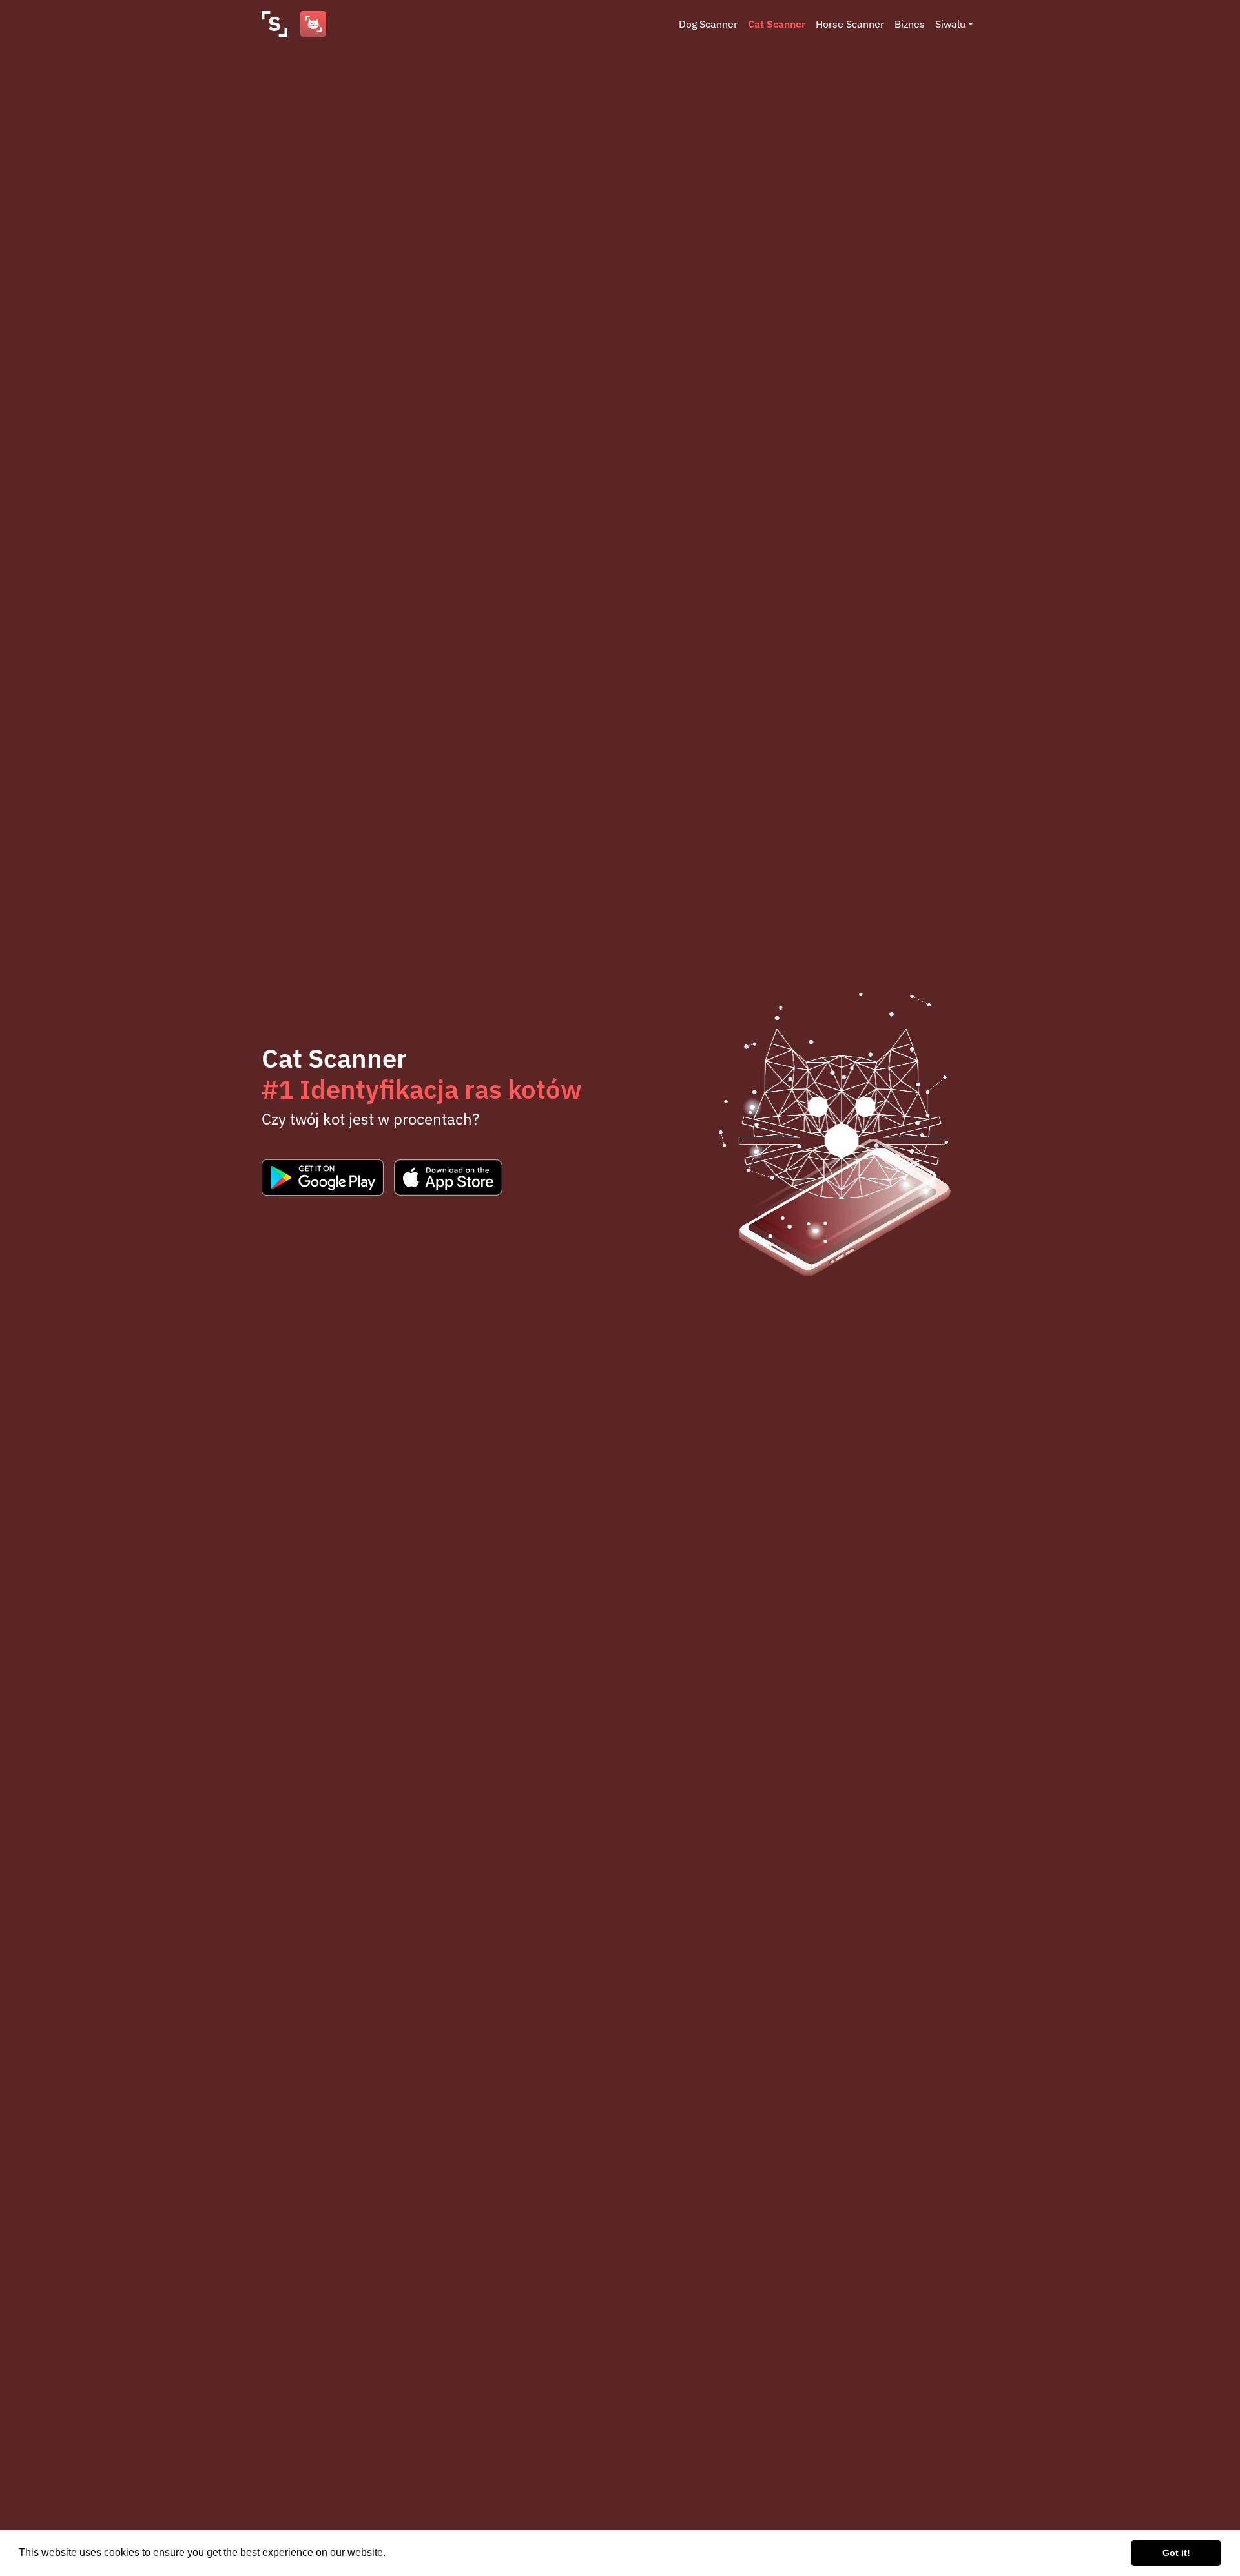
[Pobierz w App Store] (448, 1178)
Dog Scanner (708, 24)
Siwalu (950, 24)
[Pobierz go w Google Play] (323, 1178)
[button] (390, 2554)
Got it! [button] (1176, 2553)
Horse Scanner (850, 24)
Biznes (910, 24)
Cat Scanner (777, 24)
